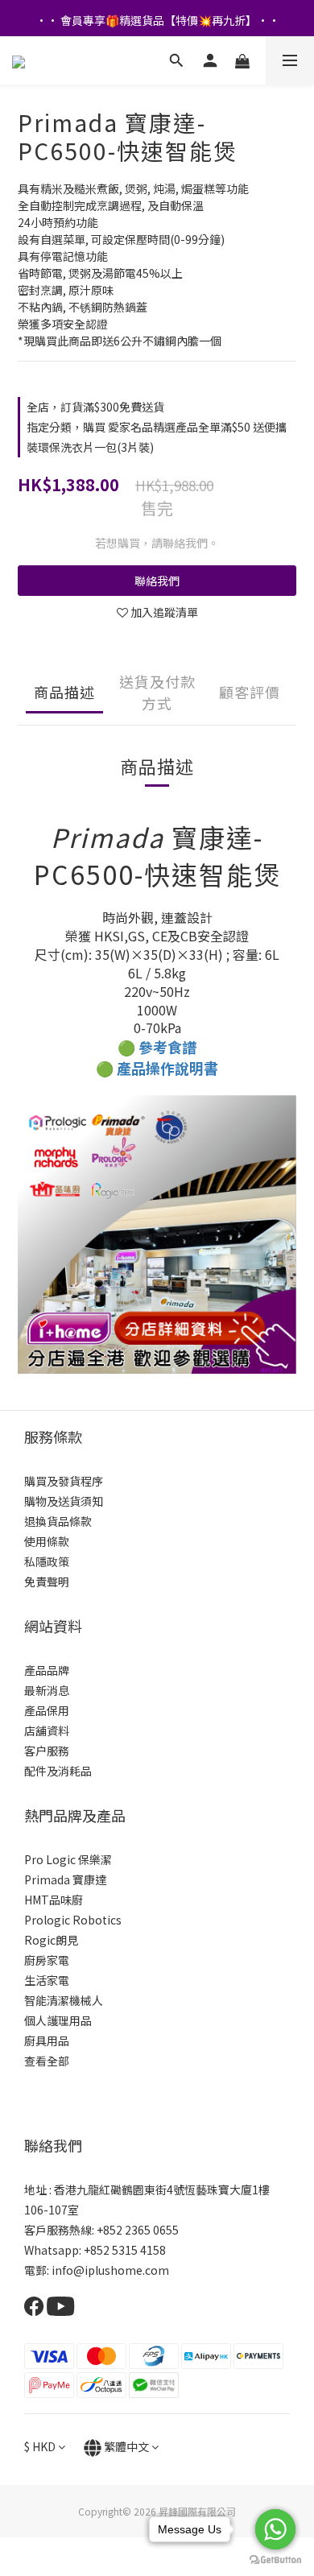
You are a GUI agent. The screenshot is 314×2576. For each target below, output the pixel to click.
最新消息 (47, 1690)
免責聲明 (47, 1582)
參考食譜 (167, 1047)
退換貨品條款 (58, 1521)
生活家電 (47, 1980)
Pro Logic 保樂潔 (68, 1859)
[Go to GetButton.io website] (275, 2560)
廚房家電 (47, 1960)
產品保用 (47, 1710)
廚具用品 (47, 2041)
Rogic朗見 (51, 1940)
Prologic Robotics (73, 1920)
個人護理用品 (58, 2020)
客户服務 (47, 1751)
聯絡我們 (157, 581)
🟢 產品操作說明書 (157, 1068)
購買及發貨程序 (64, 1481)
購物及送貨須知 (64, 1501)
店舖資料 (47, 1730)
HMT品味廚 (54, 1900)
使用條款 (47, 1541)
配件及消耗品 (58, 1771)
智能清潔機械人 (64, 2000)
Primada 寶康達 (65, 1879)
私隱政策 (47, 1561)
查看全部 (47, 2061)
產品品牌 (47, 1670)
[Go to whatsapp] (275, 2529)
